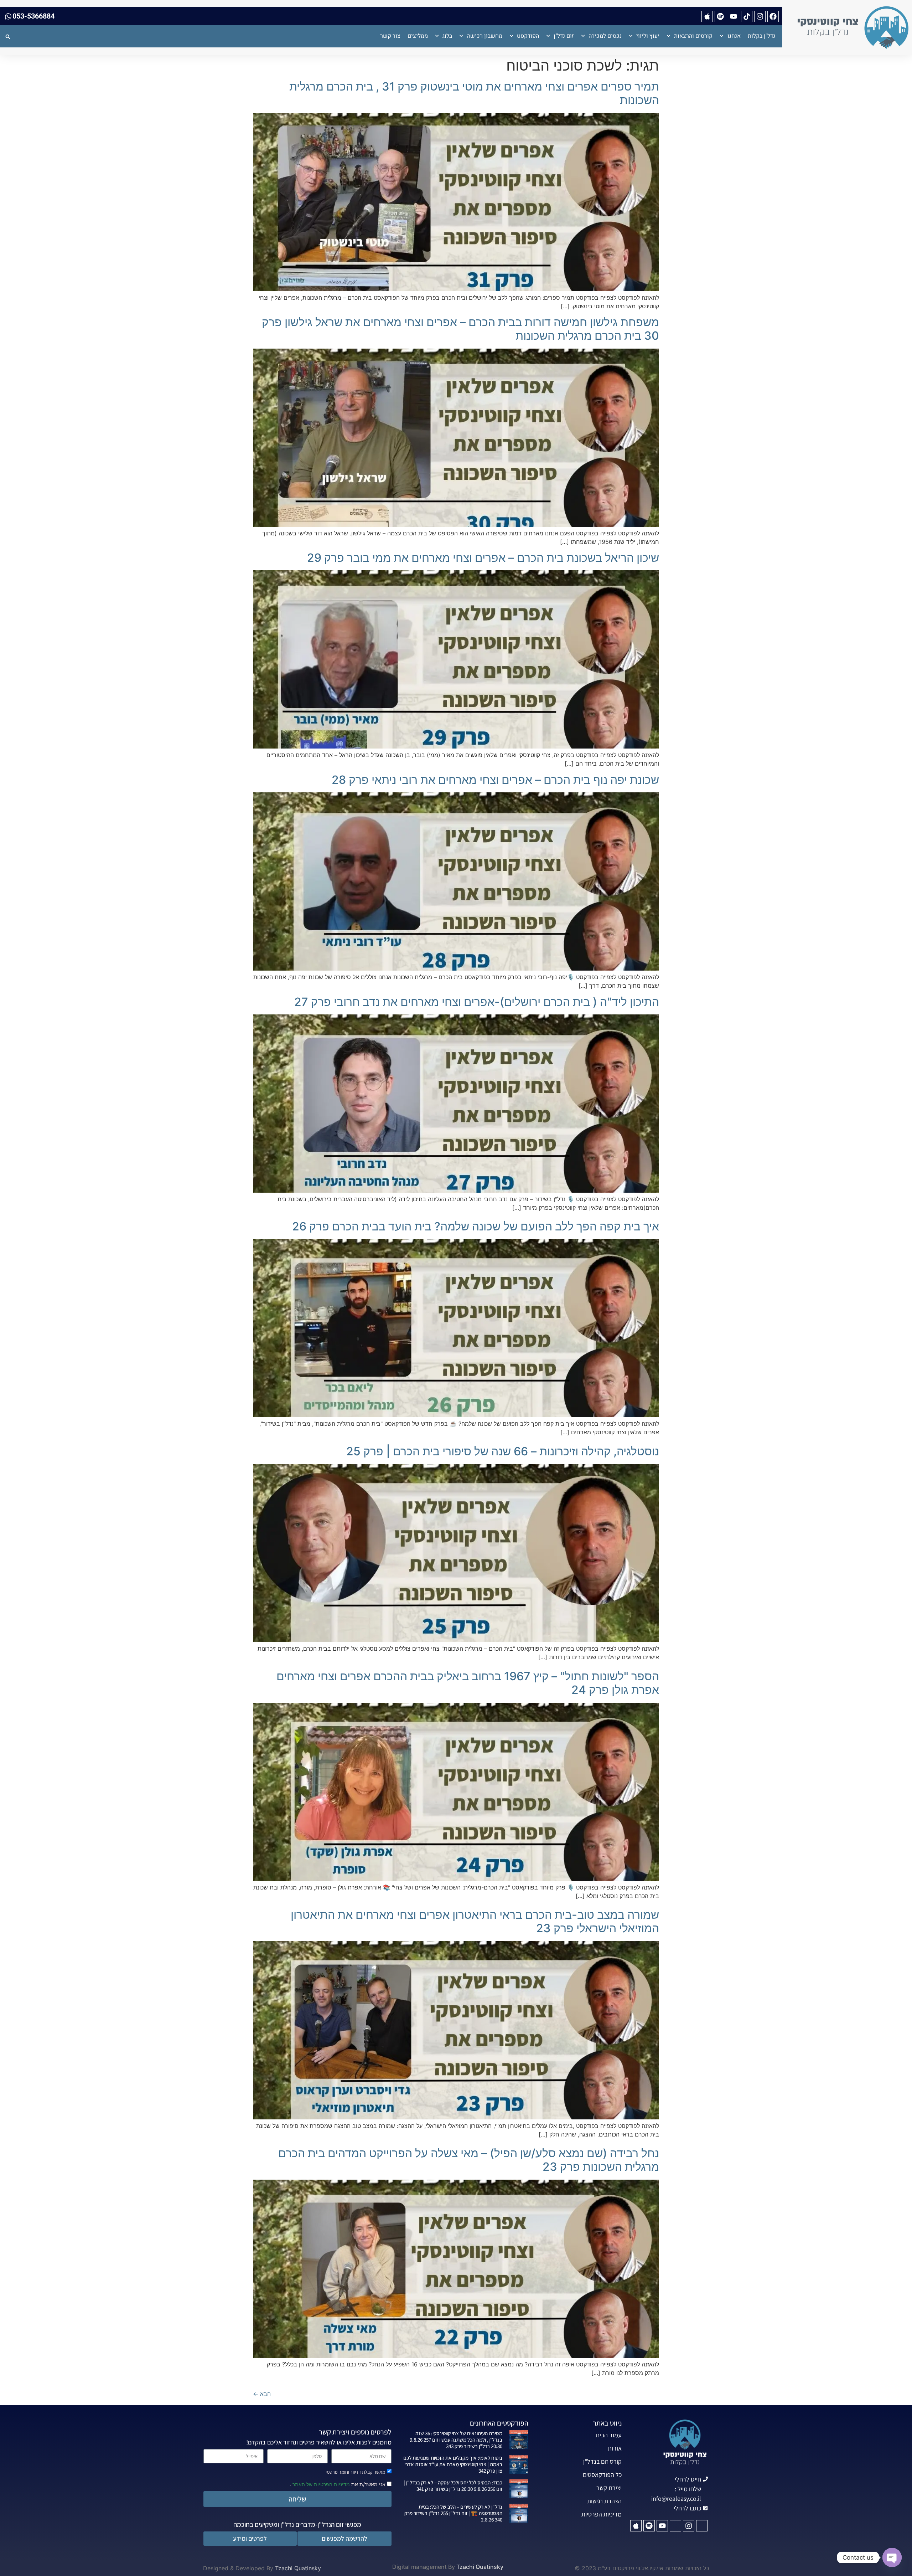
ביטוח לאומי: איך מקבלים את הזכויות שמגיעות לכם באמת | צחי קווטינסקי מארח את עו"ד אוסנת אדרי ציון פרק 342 (453, 2464)
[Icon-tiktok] (675, 2526)
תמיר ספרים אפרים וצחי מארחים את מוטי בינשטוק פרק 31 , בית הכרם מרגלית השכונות (474, 93)
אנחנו (734, 36)
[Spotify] (720, 16)
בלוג (447, 36)
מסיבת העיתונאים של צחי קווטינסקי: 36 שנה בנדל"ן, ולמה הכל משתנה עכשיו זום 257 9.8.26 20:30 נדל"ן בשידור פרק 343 (456, 2440)
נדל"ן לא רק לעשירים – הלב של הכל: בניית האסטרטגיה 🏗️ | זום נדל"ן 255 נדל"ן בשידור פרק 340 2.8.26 (453, 2513)
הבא (262, 2394)
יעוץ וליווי (648, 36)
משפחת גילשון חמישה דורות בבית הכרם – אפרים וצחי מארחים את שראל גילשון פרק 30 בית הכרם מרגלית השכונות (460, 329)
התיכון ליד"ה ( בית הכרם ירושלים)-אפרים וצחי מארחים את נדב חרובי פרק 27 (477, 1002)
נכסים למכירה (605, 36)
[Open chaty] (892, 2557)
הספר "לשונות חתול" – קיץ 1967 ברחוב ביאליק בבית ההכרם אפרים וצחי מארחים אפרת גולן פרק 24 (468, 1683)
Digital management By (424, 2567)
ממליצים (418, 36)
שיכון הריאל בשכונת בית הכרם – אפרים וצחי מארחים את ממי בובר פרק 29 (483, 558)
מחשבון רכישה (485, 36)
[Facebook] (773, 16)
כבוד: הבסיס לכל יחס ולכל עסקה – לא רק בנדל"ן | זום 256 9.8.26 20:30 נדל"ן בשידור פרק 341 (453, 2486)
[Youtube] (734, 16)
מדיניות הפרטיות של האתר (320, 2484)
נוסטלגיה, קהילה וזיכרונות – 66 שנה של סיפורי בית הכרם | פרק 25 (503, 1451)
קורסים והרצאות (693, 36)
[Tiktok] (747, 16)
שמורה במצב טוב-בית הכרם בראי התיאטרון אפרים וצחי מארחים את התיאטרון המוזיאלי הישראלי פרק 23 (475, 1921)
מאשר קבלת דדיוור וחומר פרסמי (355, 2472)
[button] (8, 37)
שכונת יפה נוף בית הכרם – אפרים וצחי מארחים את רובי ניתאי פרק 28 (495, 780)
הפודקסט (528, 36)
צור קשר (390, 36)
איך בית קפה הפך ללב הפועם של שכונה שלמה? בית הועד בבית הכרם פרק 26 (476, 1226)
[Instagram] (760, 16)
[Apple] (707, 16)
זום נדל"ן (564, 36)
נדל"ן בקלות (761, 36)
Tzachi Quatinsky (480, 2567)
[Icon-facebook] (702, 2526)
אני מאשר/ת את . (338, 2484)
